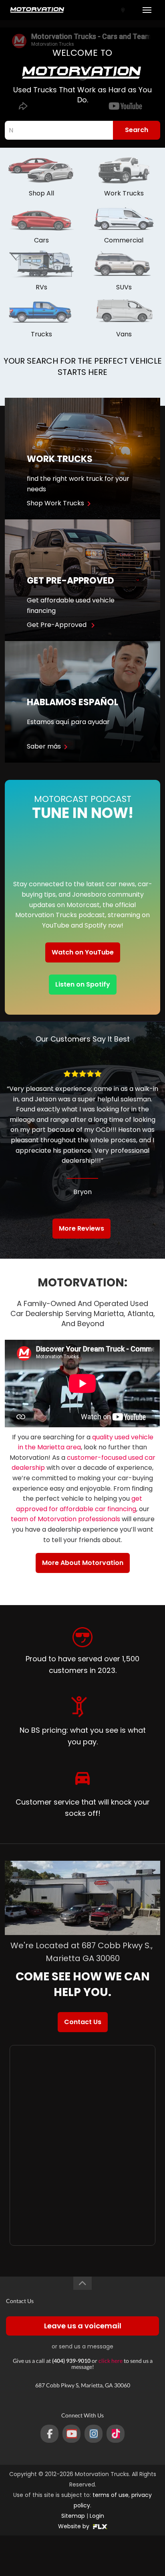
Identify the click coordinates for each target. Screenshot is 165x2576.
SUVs (124, 287)
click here (111, 2361)
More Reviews (81, 1228)
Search (137, 130)
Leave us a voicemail (83, 2326)
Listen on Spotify (83, 984)
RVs (41, 287)
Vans (124, 334)
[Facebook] (49, 2434)
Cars (41, 240)
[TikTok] (116, 2434)
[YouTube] (71, 2434)
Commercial (124, 240)
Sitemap (73, 2516)
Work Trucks (124, 193)
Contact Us (83, 2022)
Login (97, 2516)
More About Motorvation (83, 1563)
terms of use (111, 2495)
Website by (74, 2526)
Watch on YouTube (83, 952)
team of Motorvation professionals (65, 1519)
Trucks (41, 334)
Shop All (41, 193)
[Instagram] (94, 2434)
